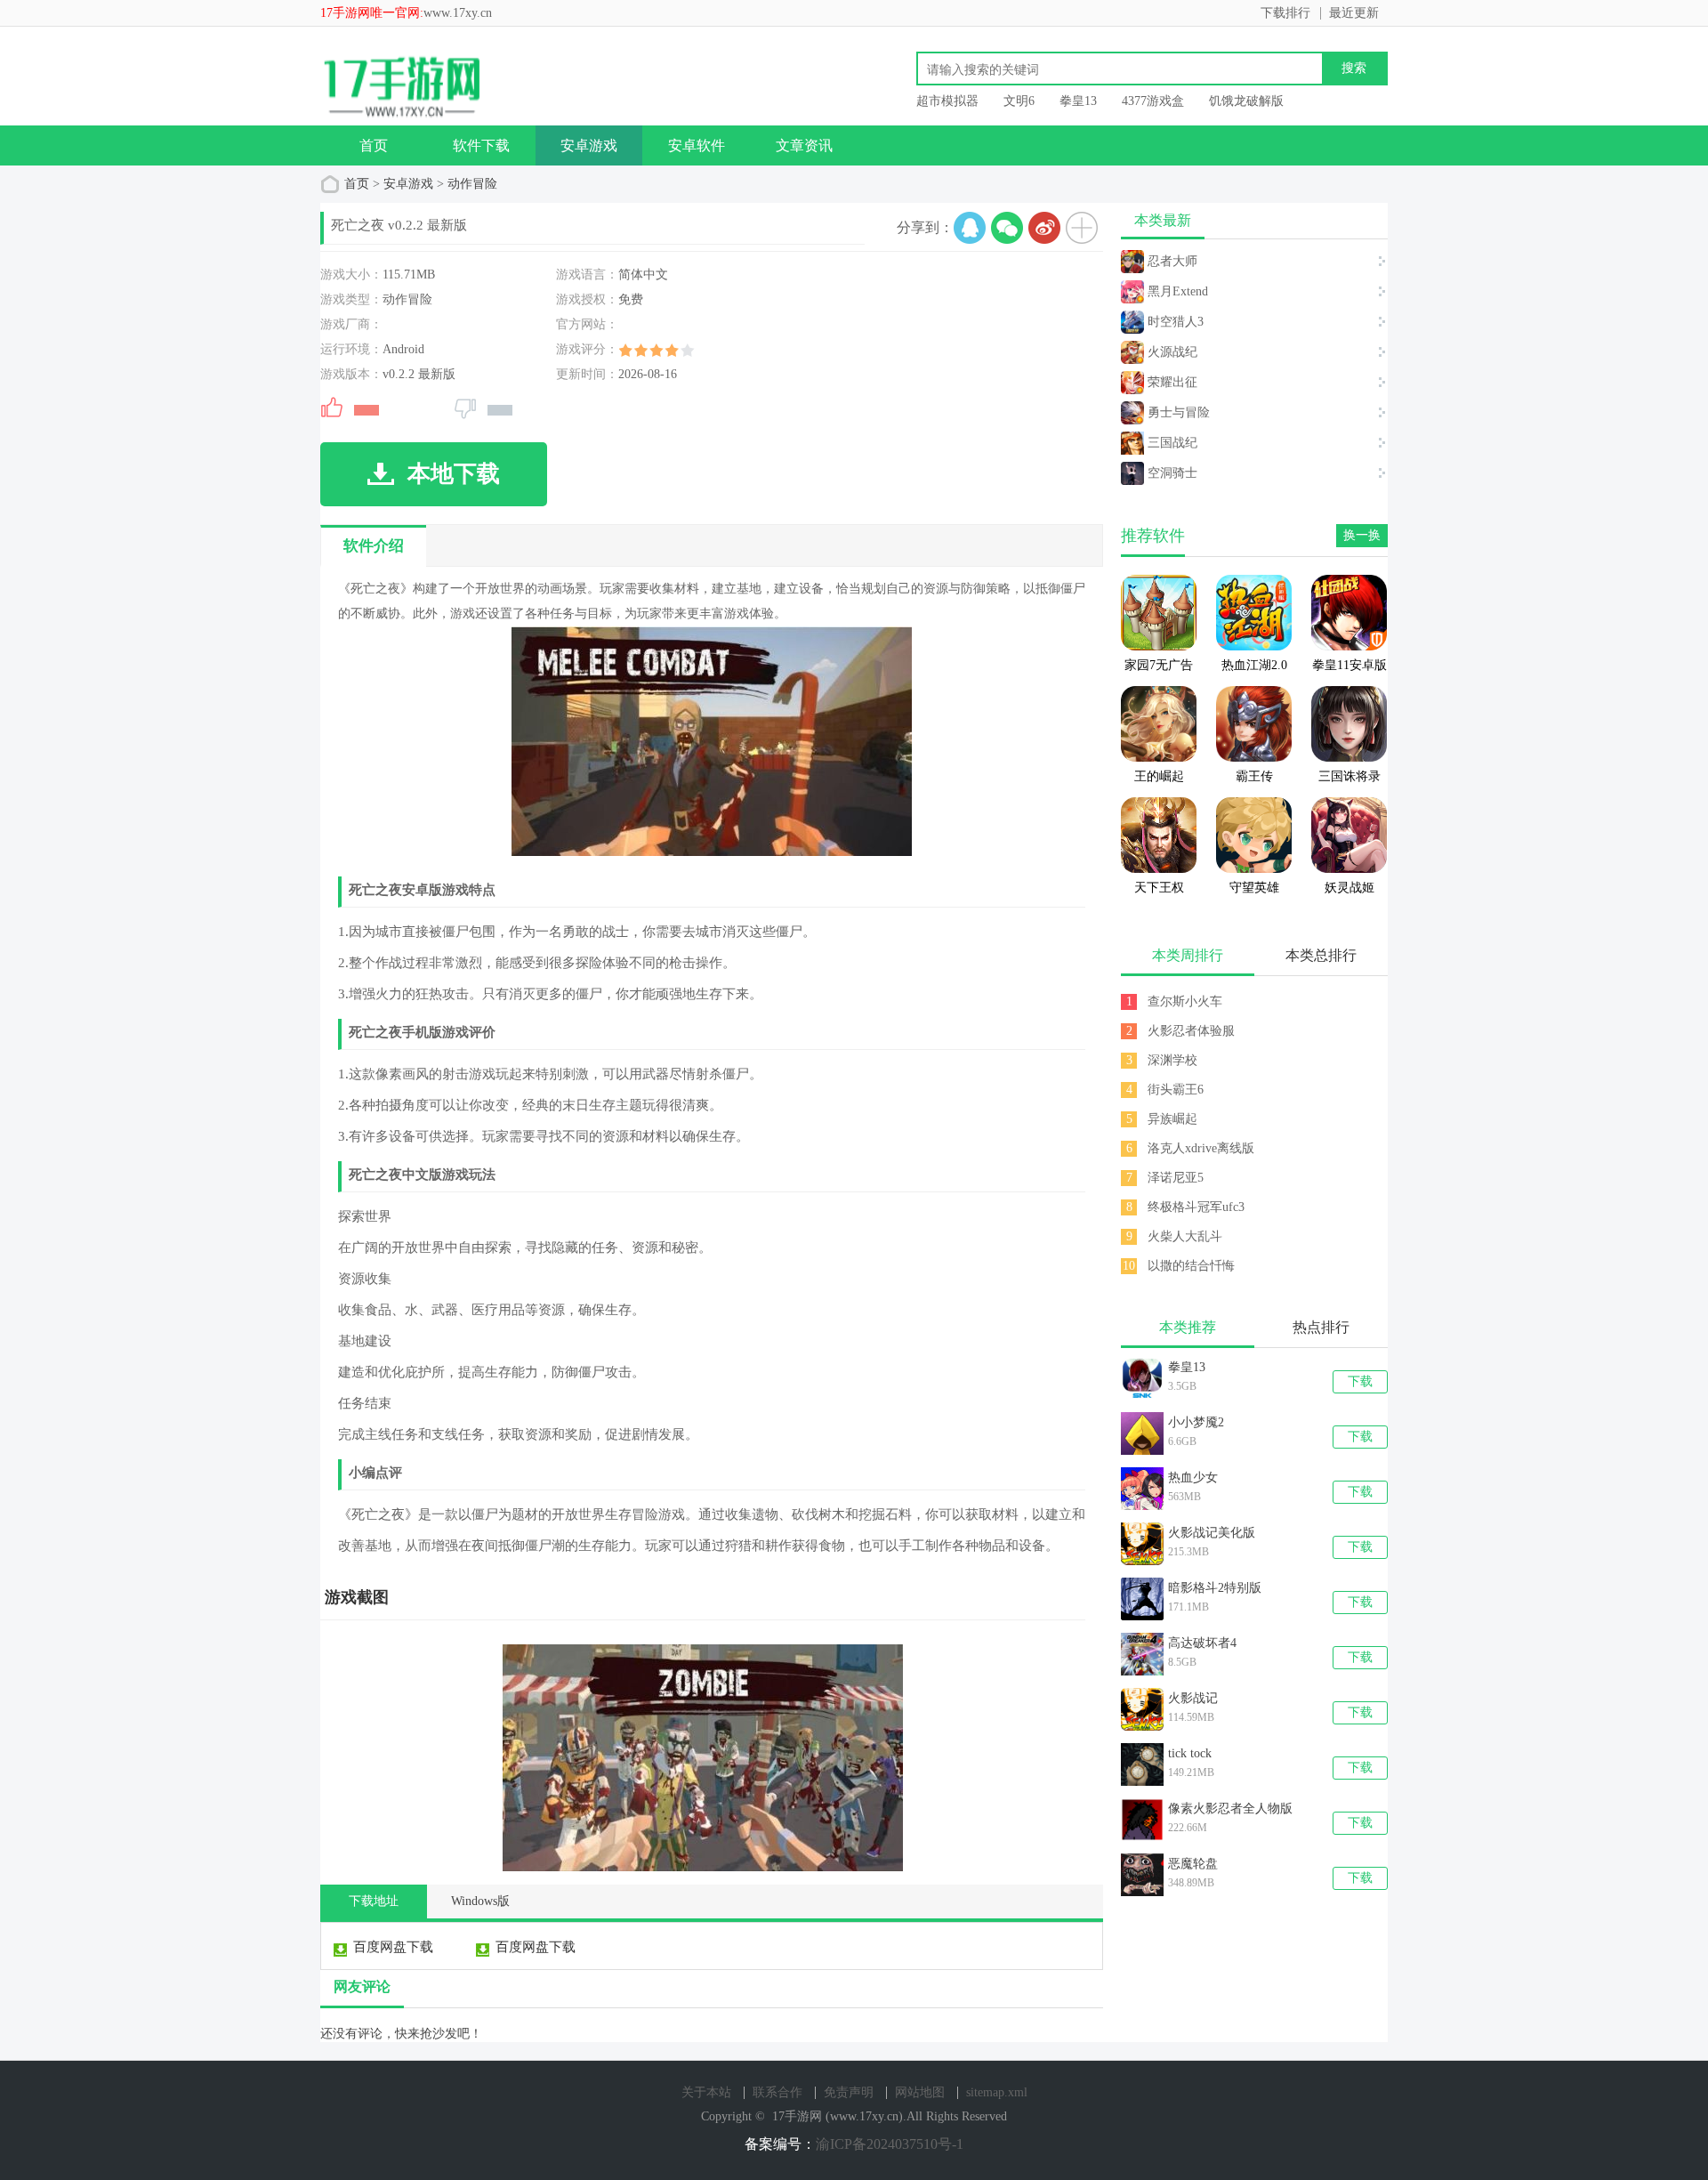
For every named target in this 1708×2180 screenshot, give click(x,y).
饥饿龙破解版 (1246, 101)
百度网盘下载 (393, 1946)
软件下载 (481, 145)
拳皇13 (1078, 101)
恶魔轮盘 (1193, 1864)
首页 (374, 145)
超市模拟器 (947, 101)
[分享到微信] (1007, 228)
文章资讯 (804, 145)
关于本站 (706, 2092)
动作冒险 (472, 184)
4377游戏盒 (1153, 101)
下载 (1360, 1381)
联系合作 (777, 2092)
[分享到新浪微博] (1044, 228)
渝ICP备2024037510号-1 (890, 2144)
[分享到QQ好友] (970, 228)
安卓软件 (697, 145)
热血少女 (1193, 1478)
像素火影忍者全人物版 (1230, 1809)
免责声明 (849, 2092)
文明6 (1019, 101)
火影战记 (1193, 1698)
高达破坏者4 (1202, 1643)
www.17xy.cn (458, 13)
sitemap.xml (997, 2092)
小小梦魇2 (1196, 1422)
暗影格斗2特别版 (1215, 1588)
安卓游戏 (589, 145)
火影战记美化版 (1212, 1533)
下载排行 (1285, 13)
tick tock (1190, 1753)
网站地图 (920, 2092)
